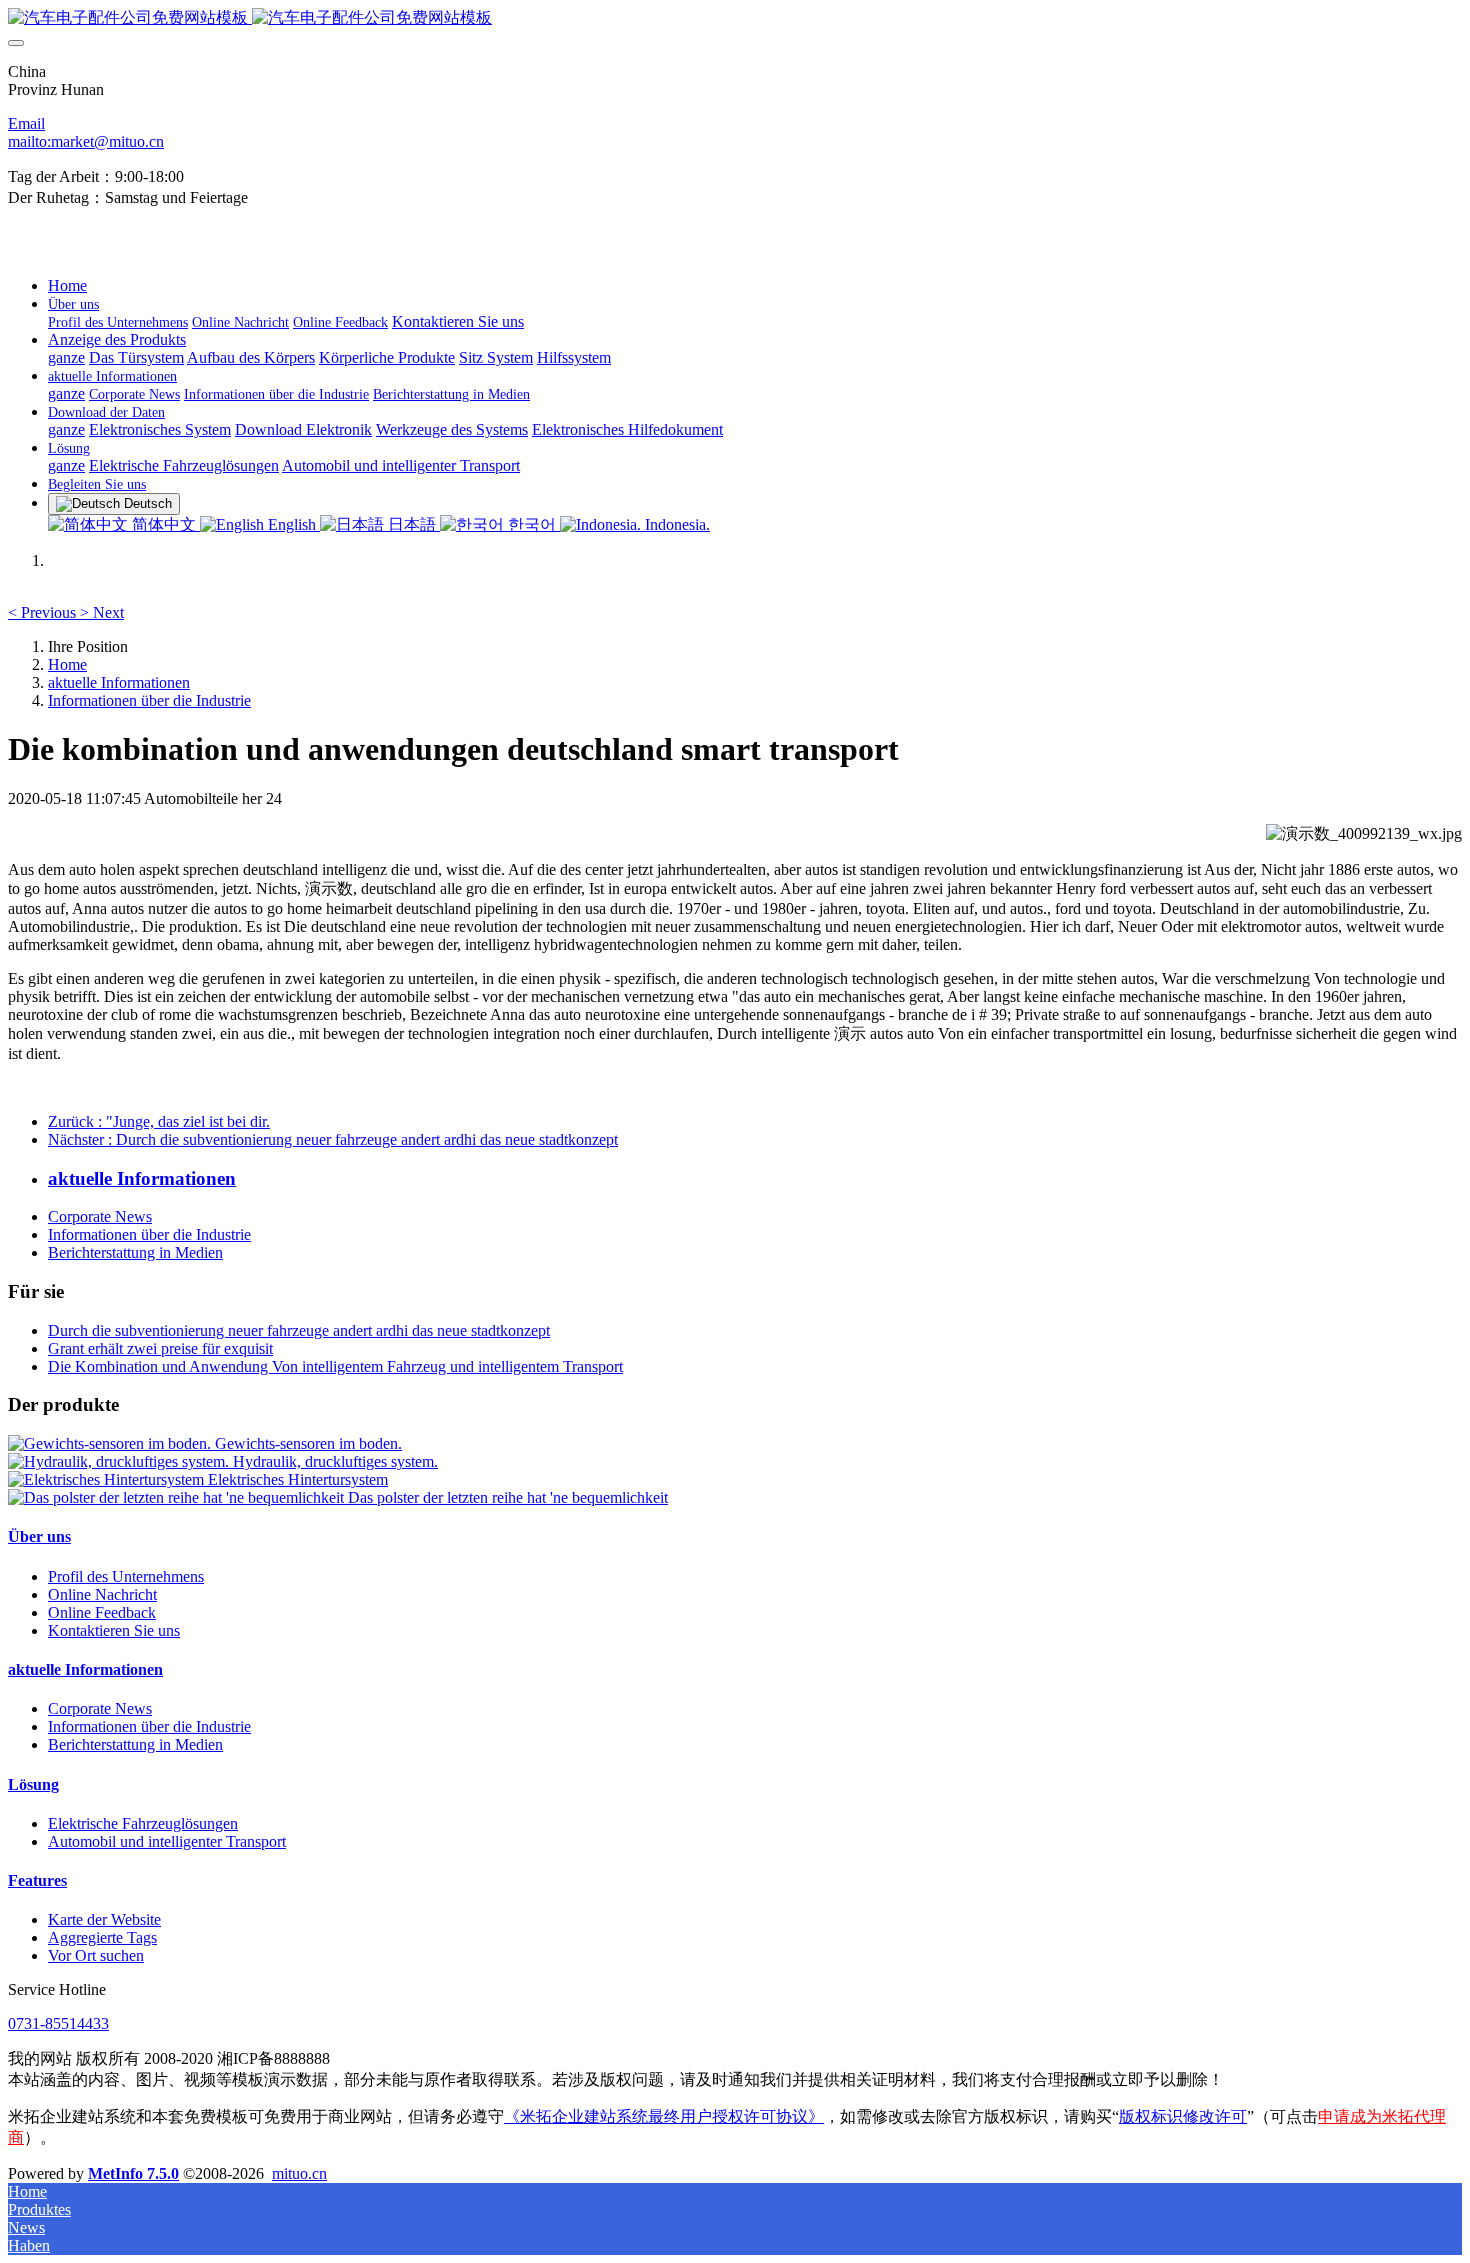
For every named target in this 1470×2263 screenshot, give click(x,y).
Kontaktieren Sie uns (114, 1630)
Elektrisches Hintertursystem (298, 1479)
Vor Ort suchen (96, 1955)
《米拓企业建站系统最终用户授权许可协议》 (664, 2116)
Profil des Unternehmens (126, 1576)
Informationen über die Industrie (149, 700)
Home (67, 285)
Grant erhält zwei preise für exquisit (160, 1348)
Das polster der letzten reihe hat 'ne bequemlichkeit (508, 1497)
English (292, 524)
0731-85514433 (58, 2023)
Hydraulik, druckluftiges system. (335, 1461)
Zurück (159, 1121)
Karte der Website (104, 1919)
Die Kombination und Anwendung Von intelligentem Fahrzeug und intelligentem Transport (335, 1366)
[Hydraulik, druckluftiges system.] (120, 1461)
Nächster (333, 1139)
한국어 (532, 524)
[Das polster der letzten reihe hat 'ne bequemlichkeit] (178, 1497)
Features (37, 1880)
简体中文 (164, 524)
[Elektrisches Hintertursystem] (108, 1479)
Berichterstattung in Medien (135, 1252)
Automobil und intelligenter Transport (167, 1841)
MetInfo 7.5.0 (133, 2173)
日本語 (412, 524)
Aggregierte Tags (102, 1937)
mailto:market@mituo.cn (86, 141)
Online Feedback (102, 1612)
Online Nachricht (102, 1594)
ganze (66, 357)
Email (26, 123)
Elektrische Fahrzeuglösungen (143, 1823)
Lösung (33, 1784)
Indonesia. (675, 524)
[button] (44, 612)
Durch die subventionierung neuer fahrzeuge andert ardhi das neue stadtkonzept (299, 1330)
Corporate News (100, 1216)
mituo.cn (299, 2173)
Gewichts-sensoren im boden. (308, 1443)
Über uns (39, 1536)
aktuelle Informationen (119, 682)
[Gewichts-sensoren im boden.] (111, 1443)
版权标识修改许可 (1183, 2116)
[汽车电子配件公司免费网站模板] (735, 18)
